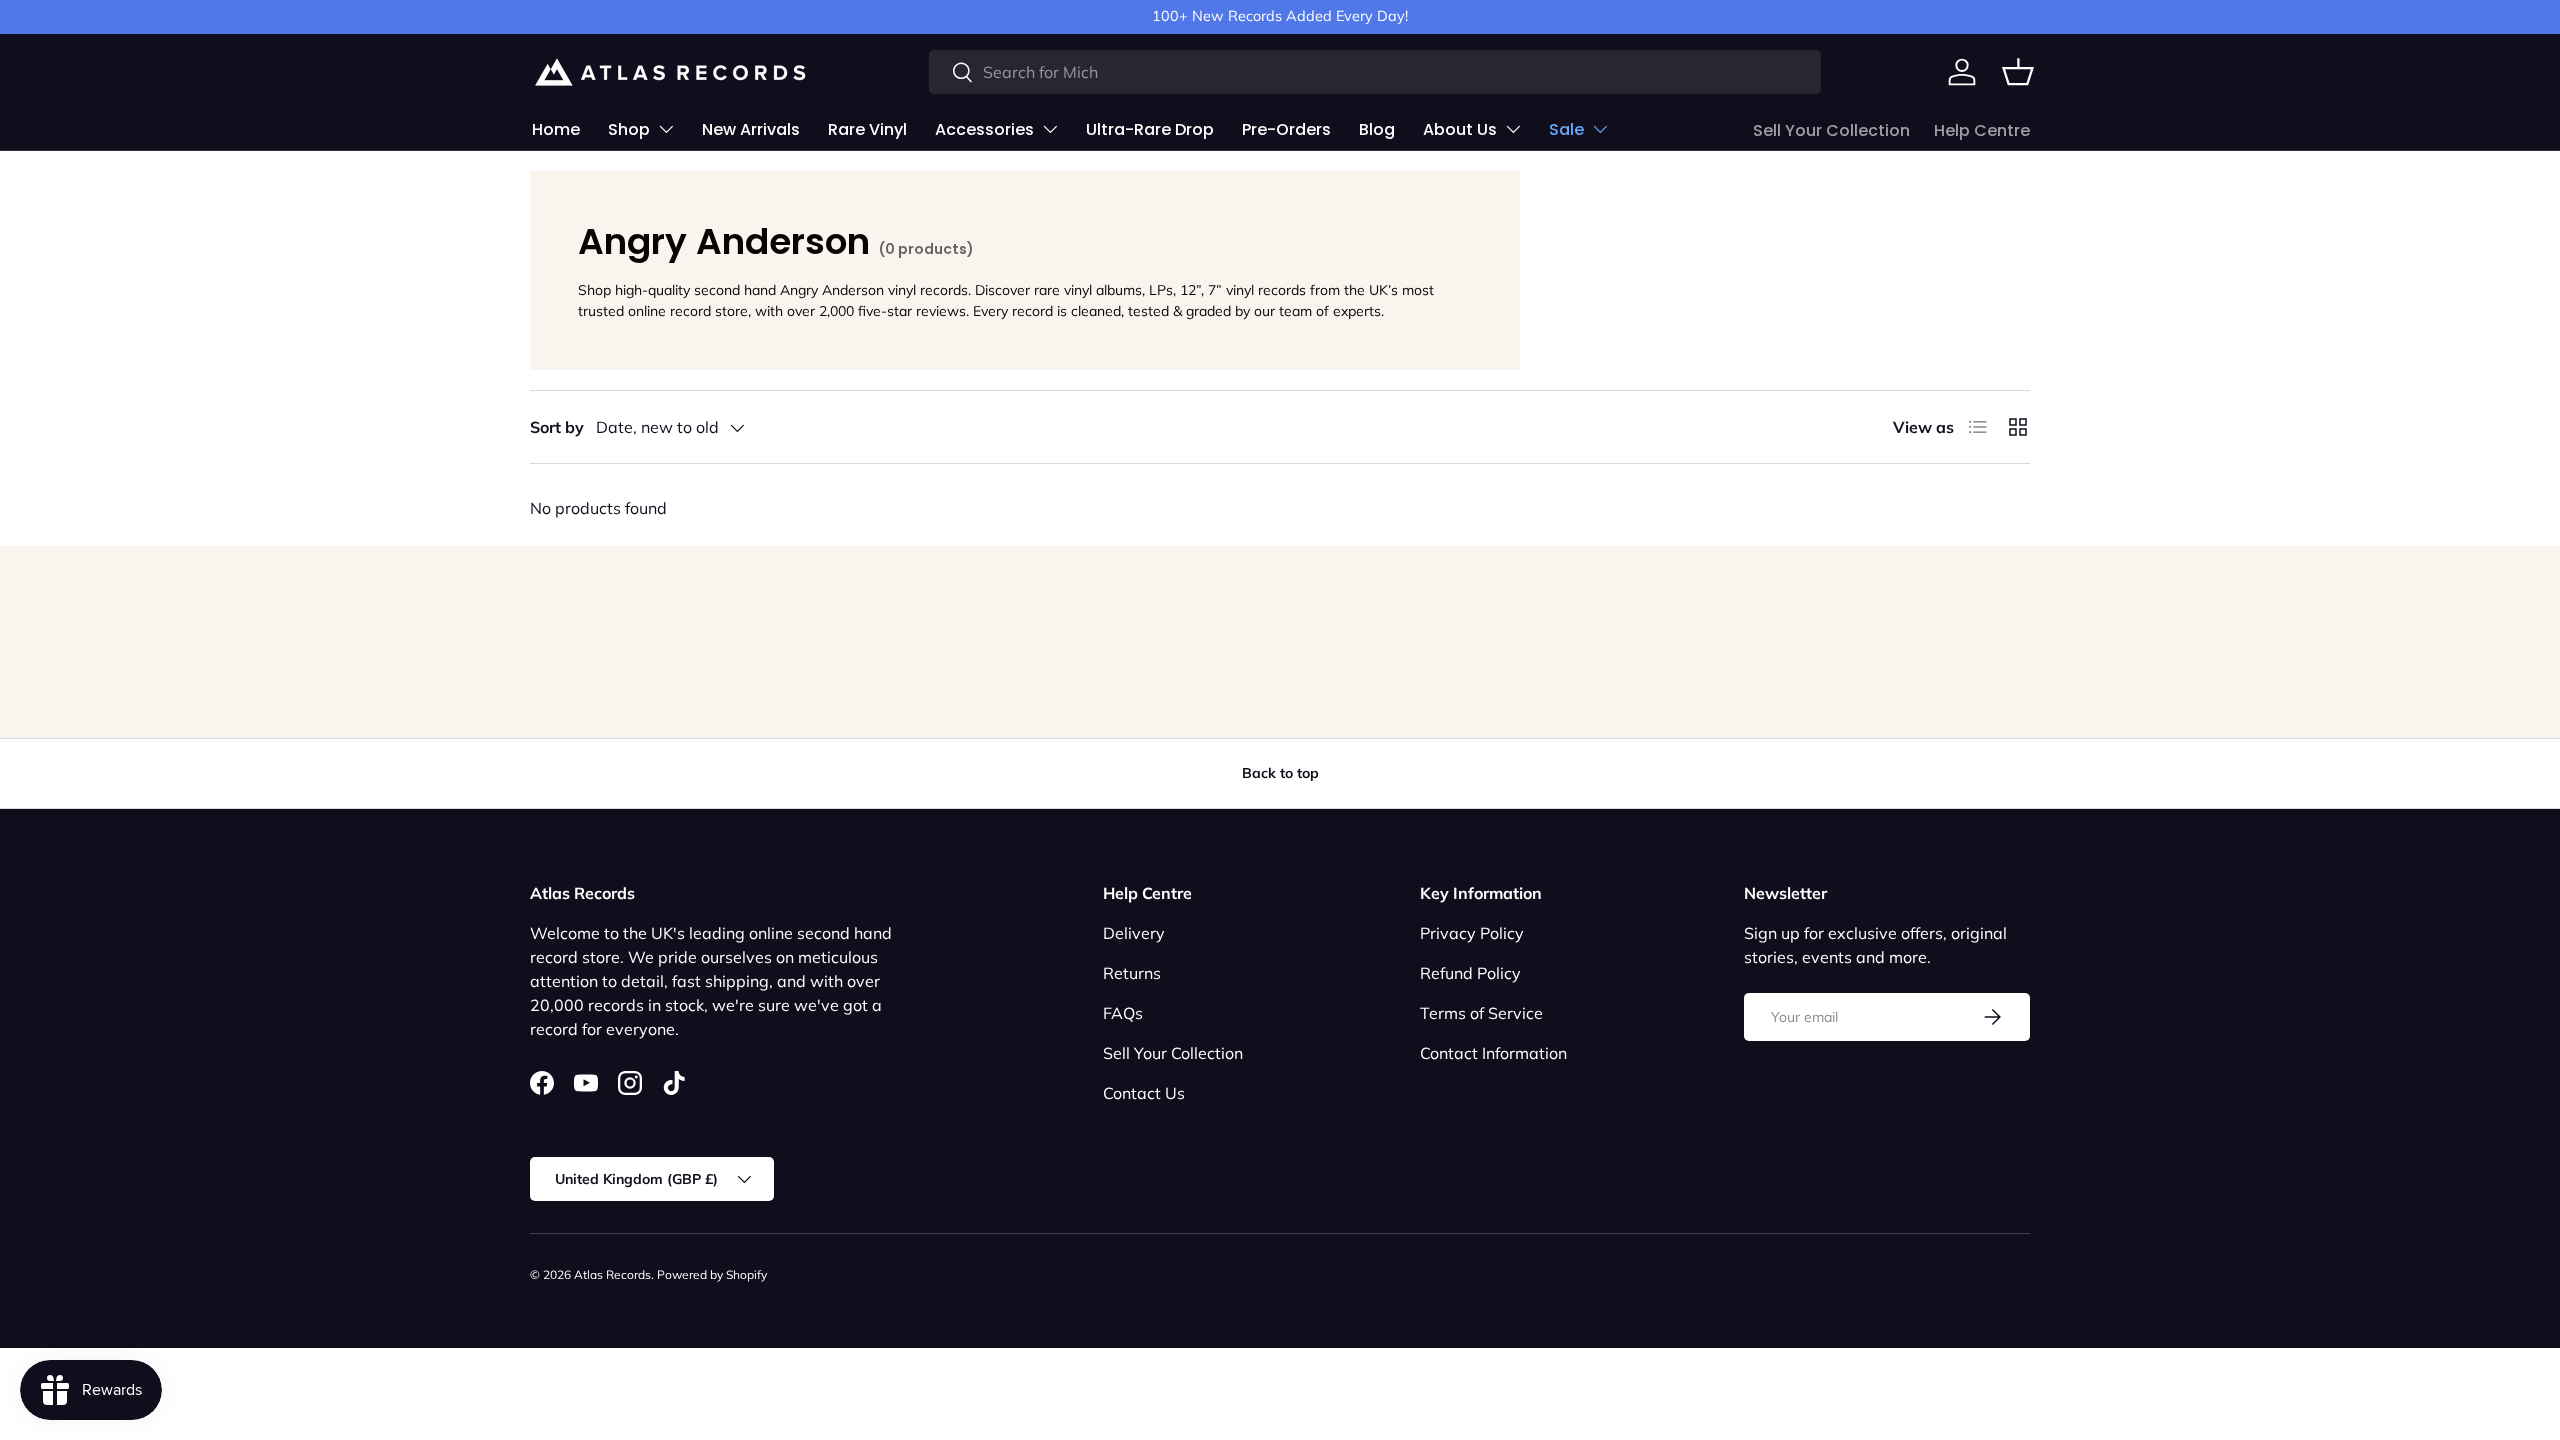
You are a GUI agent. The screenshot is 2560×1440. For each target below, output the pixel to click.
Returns (1132, 973)
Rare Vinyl (867, 129)
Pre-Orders (1286, 129)
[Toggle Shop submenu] (666, 129)
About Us (1460, 129)
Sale (1566, 129)
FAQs (1123, 1013)
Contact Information (1493, 1053)
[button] (2018, 72)
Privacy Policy (1472, 933)
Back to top (1280, 773)
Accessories (984, 129)
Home (556, 129)
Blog (1377, 129)
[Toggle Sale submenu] (1600, 129)
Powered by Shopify (712, 1274)
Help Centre (1982, 130)
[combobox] (1375, 72)
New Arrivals (751, 129)
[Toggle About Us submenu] (1513, 129)
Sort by (557, 427)
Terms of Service (1481, 1013)
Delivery (1134, 933)
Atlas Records (612, 1274)
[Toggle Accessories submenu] (1050, 129)
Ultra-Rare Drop (1150, 129)
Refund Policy (1470, 973)
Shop (629, 129)
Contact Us (1144, 1093)
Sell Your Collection (1831, 130)
